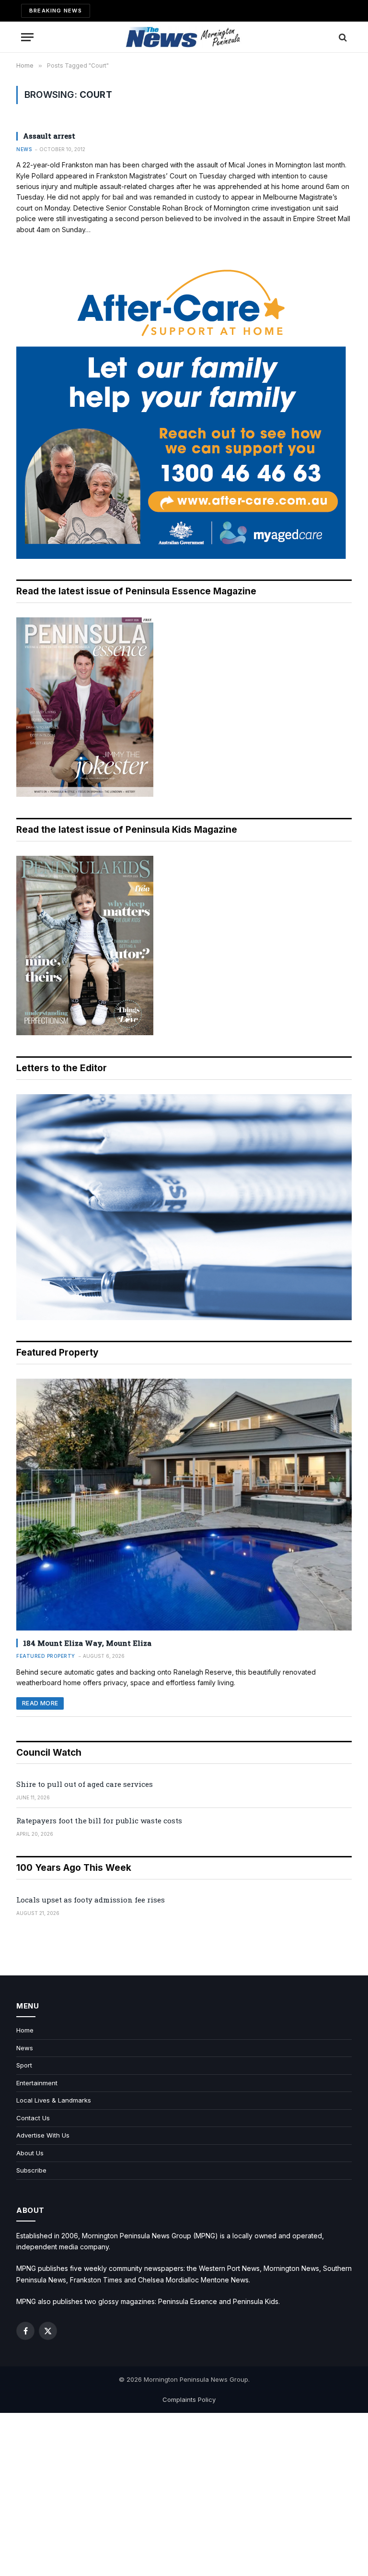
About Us (30, 2153)
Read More (40, 1703)
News (24, 149)
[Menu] (27, 37)
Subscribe (31, 2170)
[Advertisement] (184, 2494)
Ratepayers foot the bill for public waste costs (99, 1820)
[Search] (342, 37)
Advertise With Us (43, 2135)
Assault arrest (49, 136)
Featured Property (46, 1656)
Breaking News (56, 11)
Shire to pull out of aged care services (85, 1784)
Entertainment (37, 2083)
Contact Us (33, 2118)
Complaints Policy (189, 2399)
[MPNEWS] (184, 37)
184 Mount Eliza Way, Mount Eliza (87, 1643)
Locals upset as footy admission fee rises (91, 1900)
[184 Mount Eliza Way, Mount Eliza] (184, 1505)
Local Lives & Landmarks (54, 2100)
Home (25, 2030)
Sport (24, 2065)
